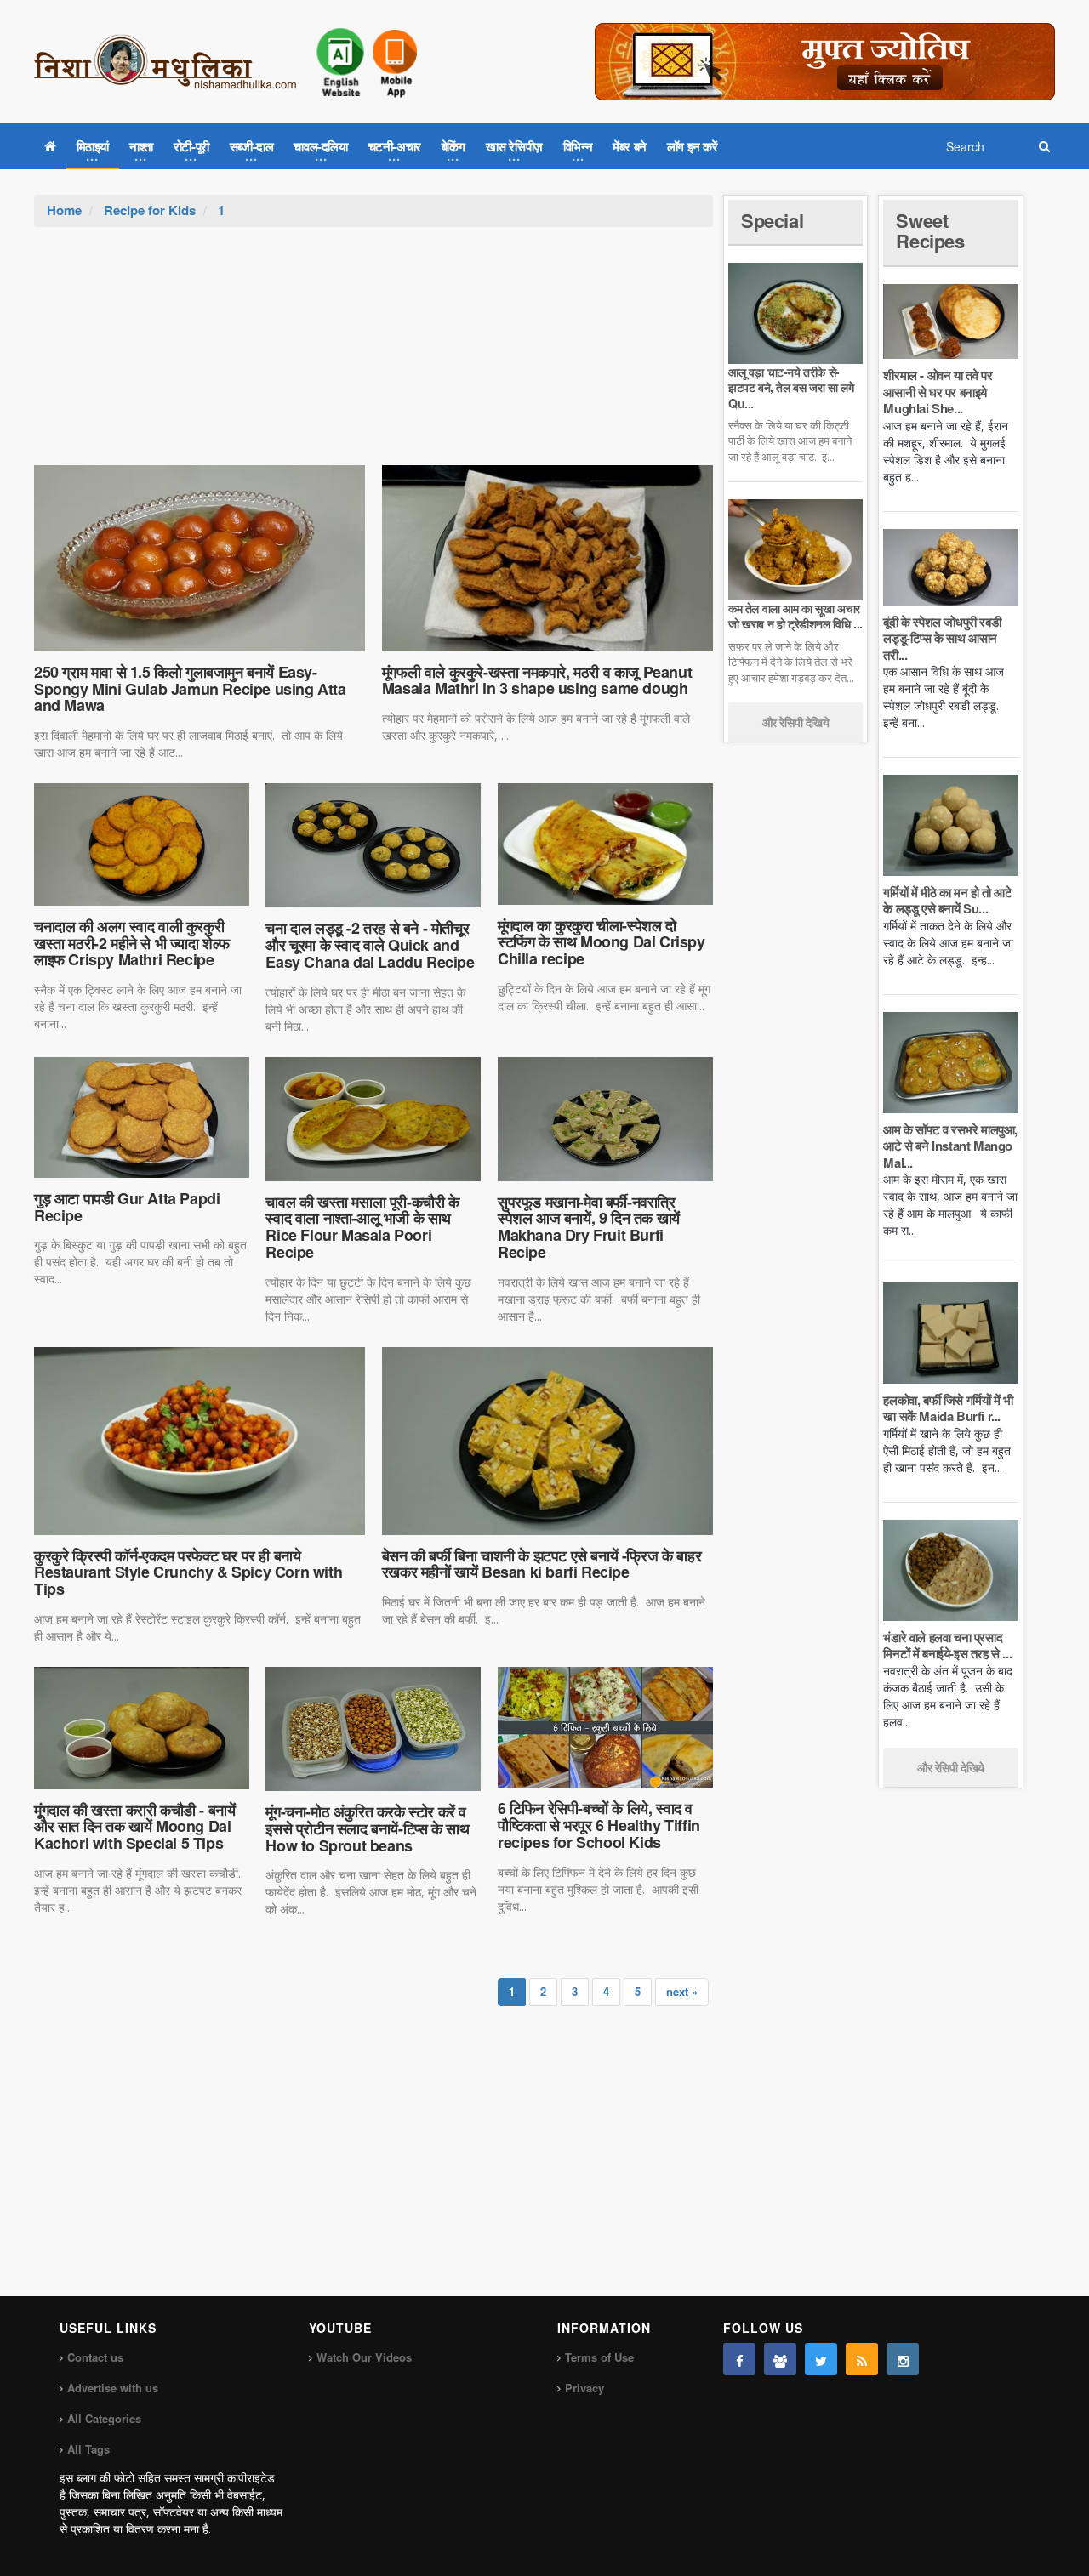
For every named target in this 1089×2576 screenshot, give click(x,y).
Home (64, 210)
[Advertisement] (373, 355)
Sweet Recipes (930, 230)
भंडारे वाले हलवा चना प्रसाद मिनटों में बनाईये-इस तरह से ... (947, 1646)
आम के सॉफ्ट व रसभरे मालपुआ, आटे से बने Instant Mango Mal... (950, 1146)
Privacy (584, 2388)
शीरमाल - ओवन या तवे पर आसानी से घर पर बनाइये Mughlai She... (938, 392)
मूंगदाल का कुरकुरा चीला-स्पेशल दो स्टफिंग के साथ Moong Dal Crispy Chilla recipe (602, 942)
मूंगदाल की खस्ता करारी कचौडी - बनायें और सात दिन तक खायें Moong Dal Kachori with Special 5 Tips (134, 1827)
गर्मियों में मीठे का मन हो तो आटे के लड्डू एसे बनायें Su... (947, 901)
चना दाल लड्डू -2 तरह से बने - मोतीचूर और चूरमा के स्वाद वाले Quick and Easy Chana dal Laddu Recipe (370, 945)
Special (772, 220)
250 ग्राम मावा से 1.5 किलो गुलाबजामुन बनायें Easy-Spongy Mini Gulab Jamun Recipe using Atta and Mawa (190, 689)
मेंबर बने (630, 146)
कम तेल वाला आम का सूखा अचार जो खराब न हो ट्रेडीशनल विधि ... (795, 616)
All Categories (104, 2418)
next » (682, 1991)
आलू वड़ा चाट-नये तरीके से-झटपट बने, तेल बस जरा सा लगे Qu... (791, 387)
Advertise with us (113, 2388)
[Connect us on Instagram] (903, 2359)
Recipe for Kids (150, 210)
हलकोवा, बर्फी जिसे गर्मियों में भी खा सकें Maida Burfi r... (948, 1408)
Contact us (95, 2357)
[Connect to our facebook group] (780, 2359)
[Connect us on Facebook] (739, 2359)
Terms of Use (599, 2357)
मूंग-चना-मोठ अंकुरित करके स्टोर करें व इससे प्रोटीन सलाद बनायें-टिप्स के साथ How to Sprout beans (367, 1828)
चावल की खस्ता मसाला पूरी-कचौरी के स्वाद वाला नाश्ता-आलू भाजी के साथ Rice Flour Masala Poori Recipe (362, 1227)
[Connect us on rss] (862, 2359)
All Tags (88, 2449)
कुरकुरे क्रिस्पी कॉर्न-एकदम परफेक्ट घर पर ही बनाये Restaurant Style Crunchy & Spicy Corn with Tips (188, 1572)
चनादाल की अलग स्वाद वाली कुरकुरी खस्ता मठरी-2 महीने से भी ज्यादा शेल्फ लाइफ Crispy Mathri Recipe (132, 943)
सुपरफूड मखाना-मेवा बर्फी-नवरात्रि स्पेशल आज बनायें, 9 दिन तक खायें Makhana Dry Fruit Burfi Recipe (589, 1227)
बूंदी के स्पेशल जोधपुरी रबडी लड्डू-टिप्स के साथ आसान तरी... (942, 638)
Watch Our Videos (364, 2357)
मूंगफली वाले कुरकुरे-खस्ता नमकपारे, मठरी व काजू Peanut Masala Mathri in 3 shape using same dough (537, 680)
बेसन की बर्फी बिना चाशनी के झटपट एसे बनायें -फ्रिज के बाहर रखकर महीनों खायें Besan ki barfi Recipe (542, 1564)
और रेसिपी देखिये (796, 722)
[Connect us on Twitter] (821, 2359)
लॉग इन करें (693, 146)
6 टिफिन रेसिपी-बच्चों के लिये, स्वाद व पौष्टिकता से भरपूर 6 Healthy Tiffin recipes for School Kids (599, 1825)
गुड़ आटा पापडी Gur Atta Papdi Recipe (127, 1207)
